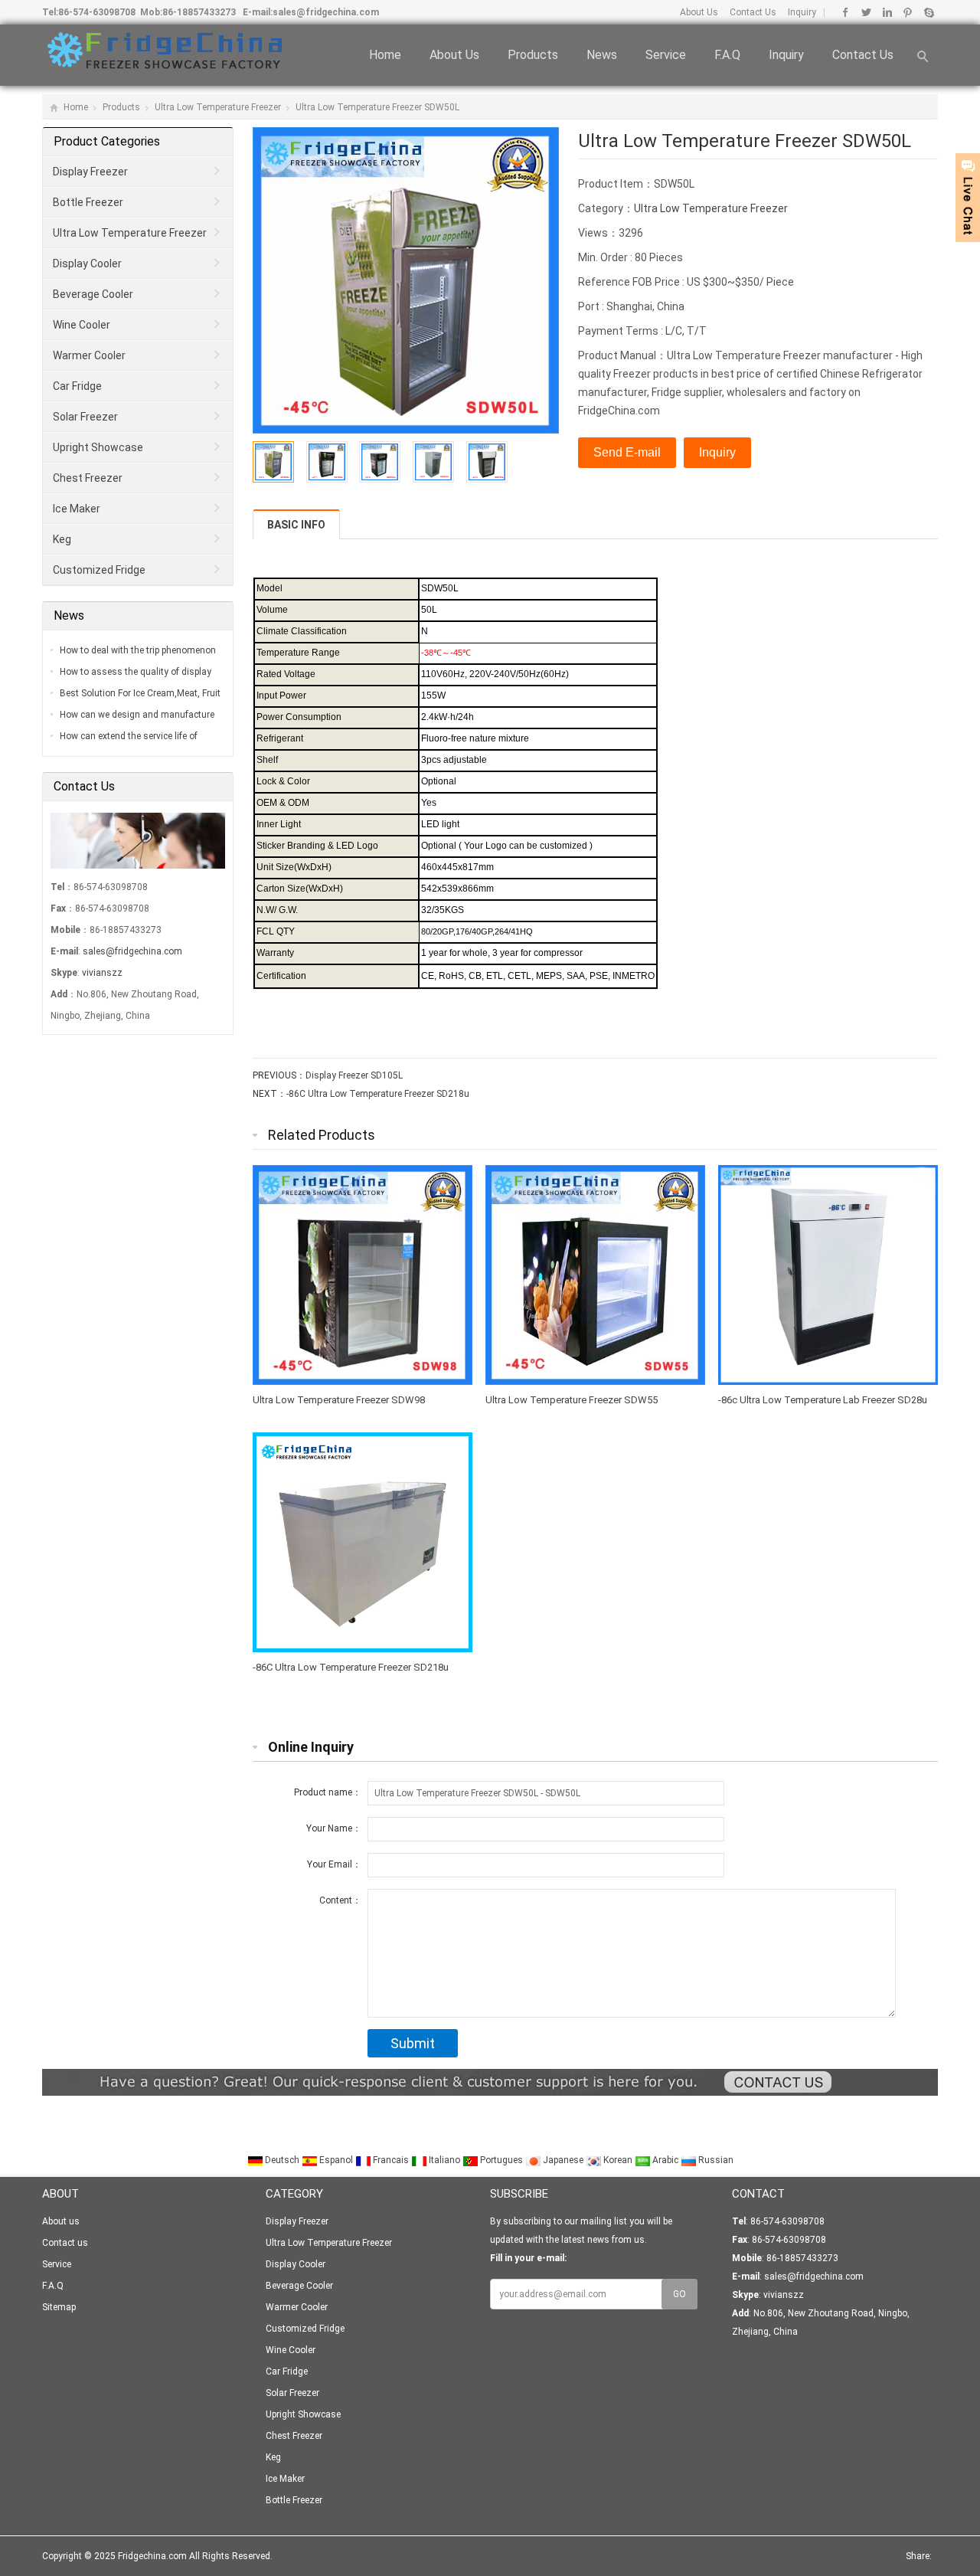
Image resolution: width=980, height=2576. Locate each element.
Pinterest (908, 12)
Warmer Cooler (89, 355)
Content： (340, 1900)
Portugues (501, 2160)
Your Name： (334, 1828)
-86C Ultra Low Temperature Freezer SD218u (378, 1094)
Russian (715, 2160)
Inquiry (801, 12)
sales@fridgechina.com (326, 12)
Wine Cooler (82, 325)
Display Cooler (87, 263)
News (602, 55)
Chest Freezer (88, 478)
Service (666, 55)
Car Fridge (77, 386)
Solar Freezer (85, 417)
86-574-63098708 (97, 12)
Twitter (866, 12)
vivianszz (102, 973)
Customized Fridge (99, 570)
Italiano (444, 2160)
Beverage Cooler (93, 294)
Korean (618, 2160)
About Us (699, 12)
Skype (928, 12)
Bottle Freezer (88, 202)
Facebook (846, 12)
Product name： (328, 1792)
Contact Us (752, 12)
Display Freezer (90, 172)
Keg (62, 539)
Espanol (336, 2160)
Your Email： (334, 1864)
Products (533, 55)
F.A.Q (727, 55)
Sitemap (59, 2307)
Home (385, 55)
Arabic (665, 2160)
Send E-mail (627, 452)
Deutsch (282, 2160)
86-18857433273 (199, 12)
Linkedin (887, 12)
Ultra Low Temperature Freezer (218, 107)
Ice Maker (77, 509)
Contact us (863, 55)
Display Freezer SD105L (354, 1075)
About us (454, 55)
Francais (391, 2160)
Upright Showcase (98, 447)
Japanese (563, 2160)
